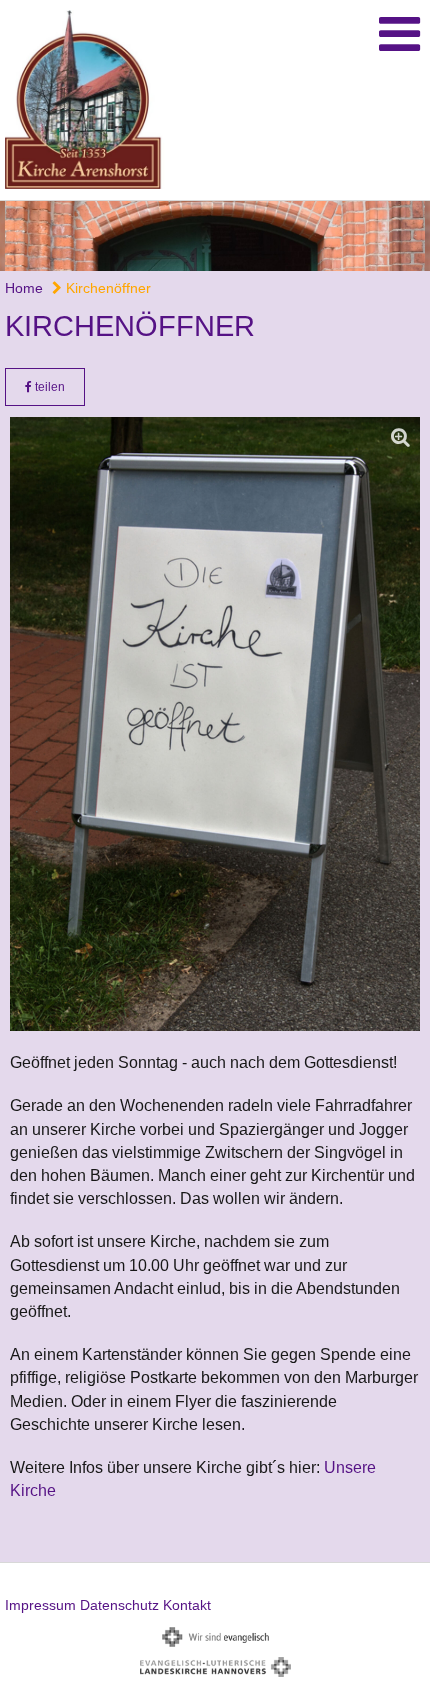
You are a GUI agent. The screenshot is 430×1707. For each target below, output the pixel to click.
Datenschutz (119, 1605)
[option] (215, 236)
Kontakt (187, 1605)
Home (24, 288)
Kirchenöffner (106, 288)
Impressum (40, 1605)
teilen (48, 387)
